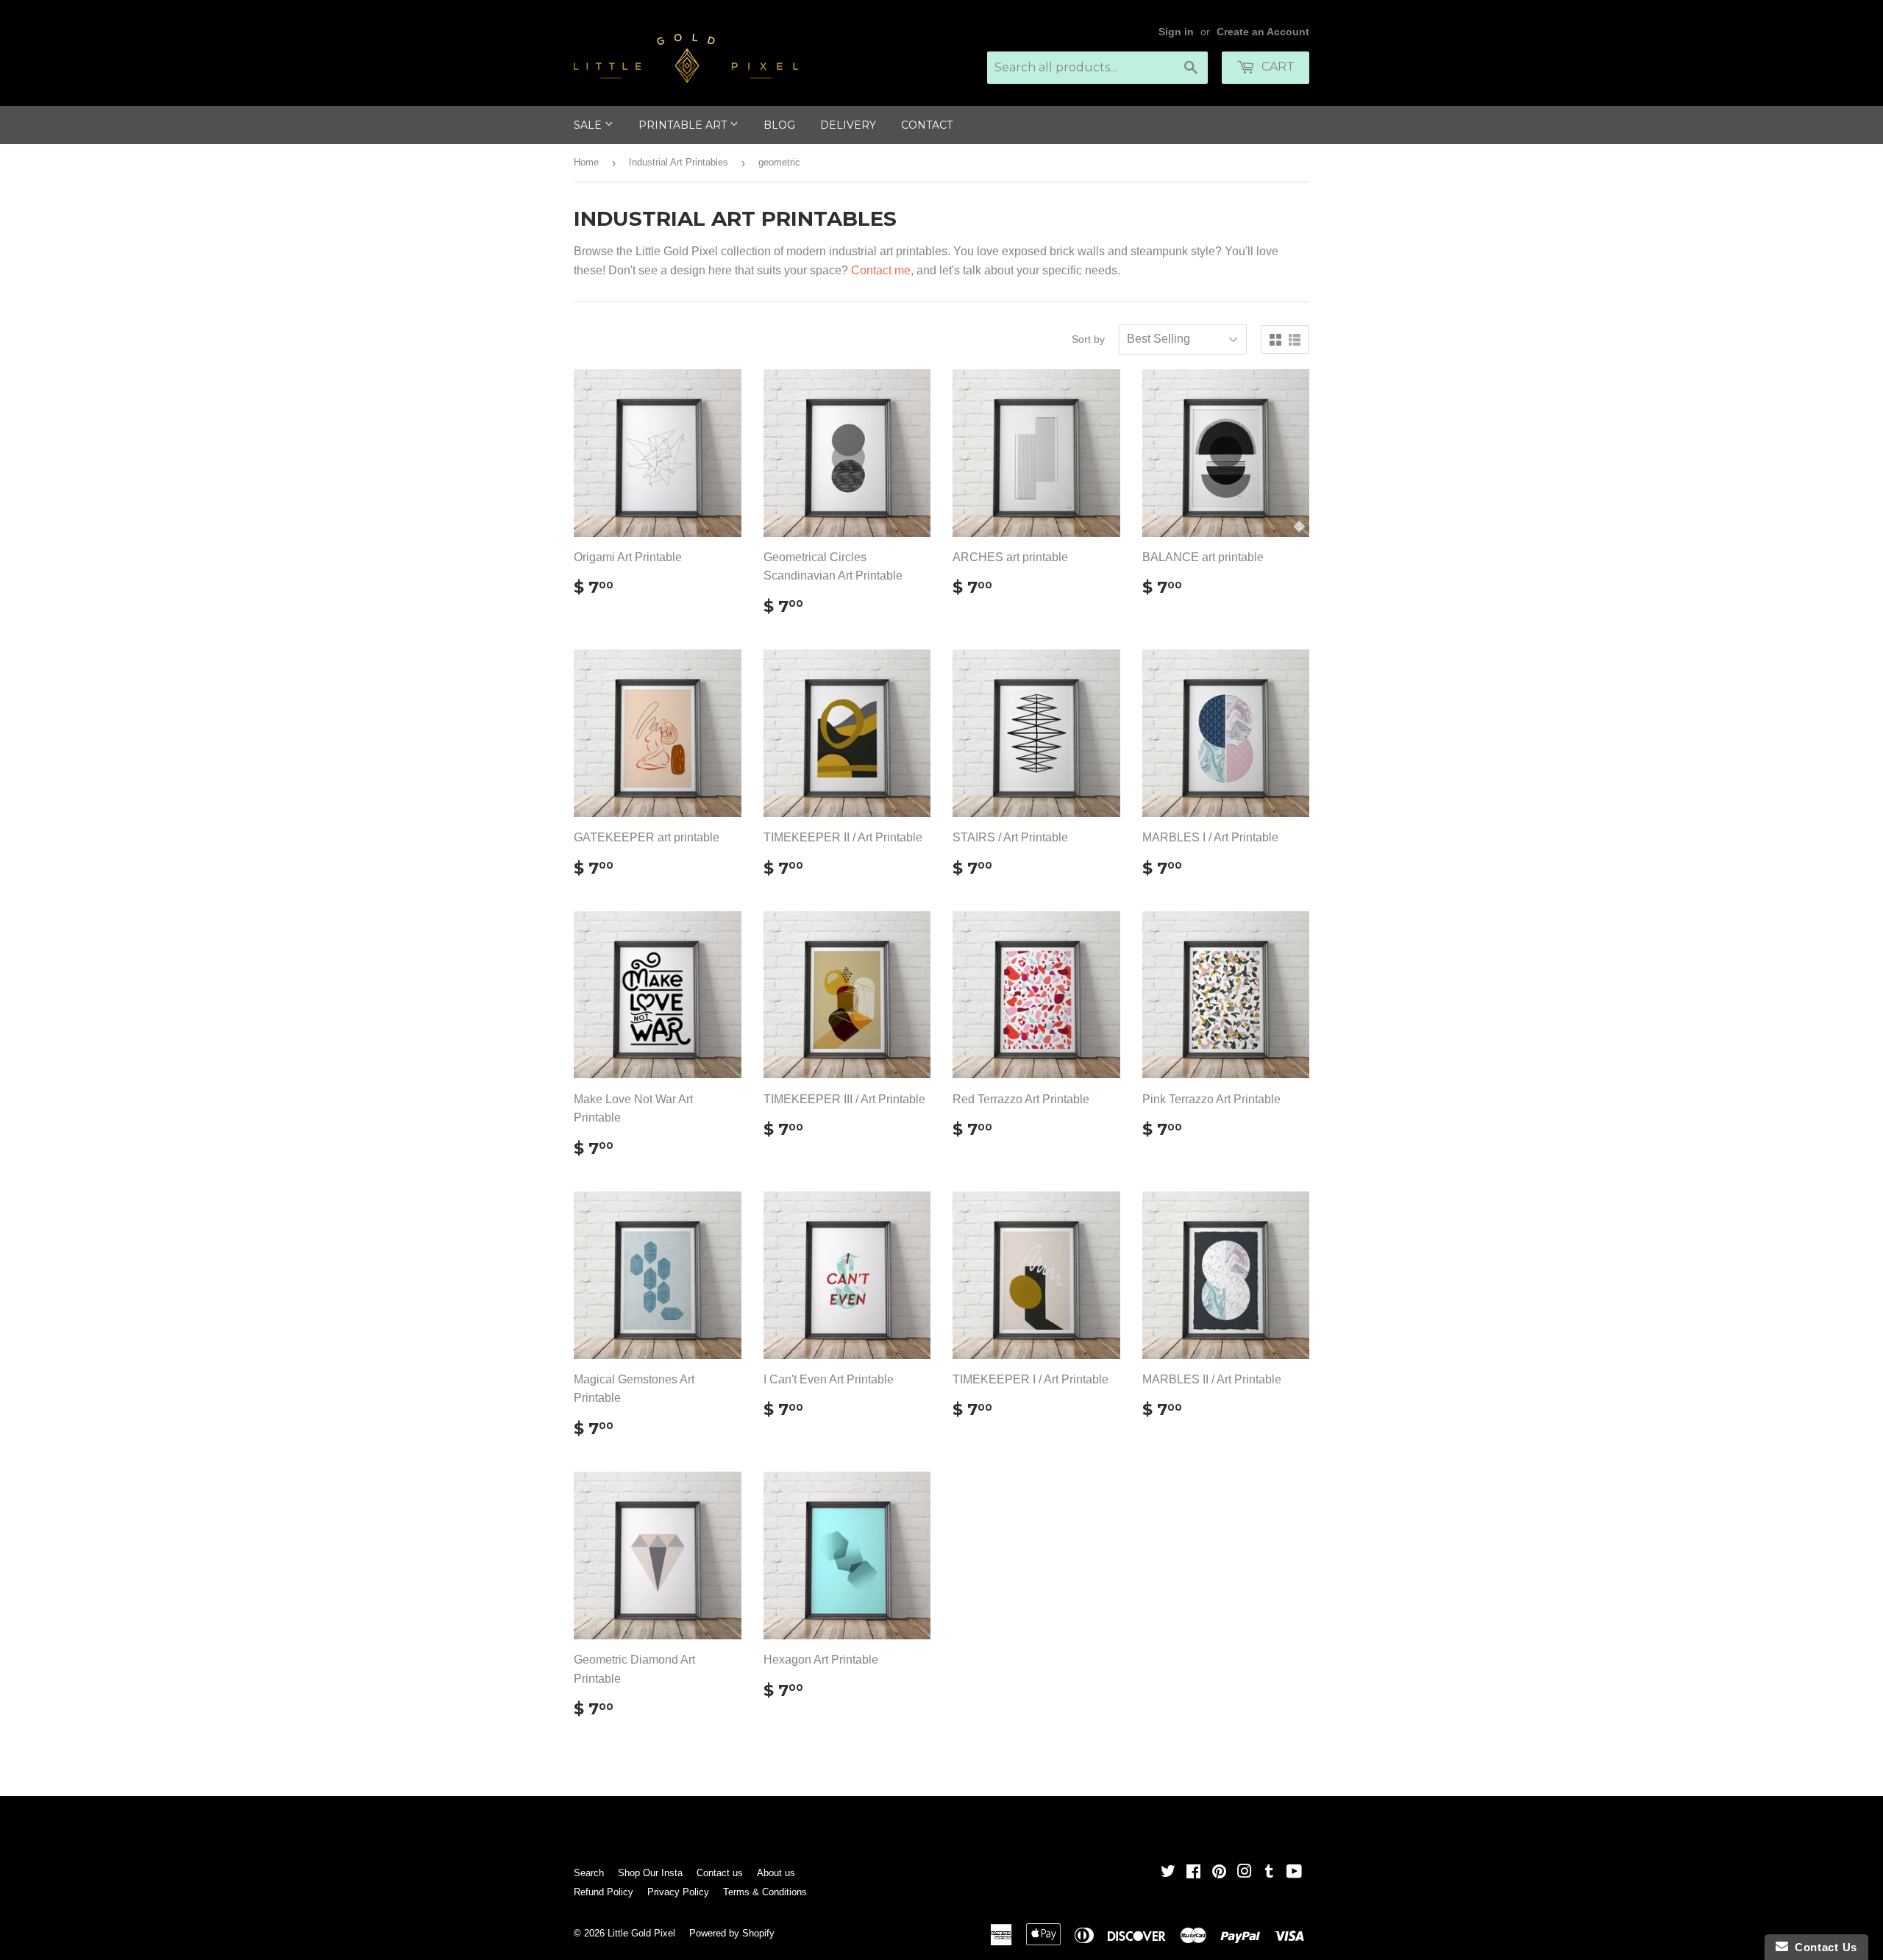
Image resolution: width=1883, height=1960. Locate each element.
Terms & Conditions (765, 1892)
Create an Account (1263, 32)
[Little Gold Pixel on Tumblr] (1269, 1873)
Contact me (881, 270)
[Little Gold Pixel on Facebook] (1193, 1873)
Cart (1277, 67)
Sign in (1176, 32)
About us (776, 1873)
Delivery (848, 125)
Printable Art (684, 125)
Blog (779, 125)
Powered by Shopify (732, 1933)
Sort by (1088, 339)
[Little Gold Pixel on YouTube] (1294, 1873)
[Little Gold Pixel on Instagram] (1245, 1873)
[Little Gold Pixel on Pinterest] (1219, 1873)
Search (589, 1873)
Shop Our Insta (650, 1873)
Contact (927, 125)
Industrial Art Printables (679, 162)
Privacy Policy (678, 1892)
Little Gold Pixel (641, 1933)
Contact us (720, 1873)
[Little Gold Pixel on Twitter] (1168, 1873)
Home (586, 162)
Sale (589, 125)
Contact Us (1823, 1947)
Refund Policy (604, 1892)
